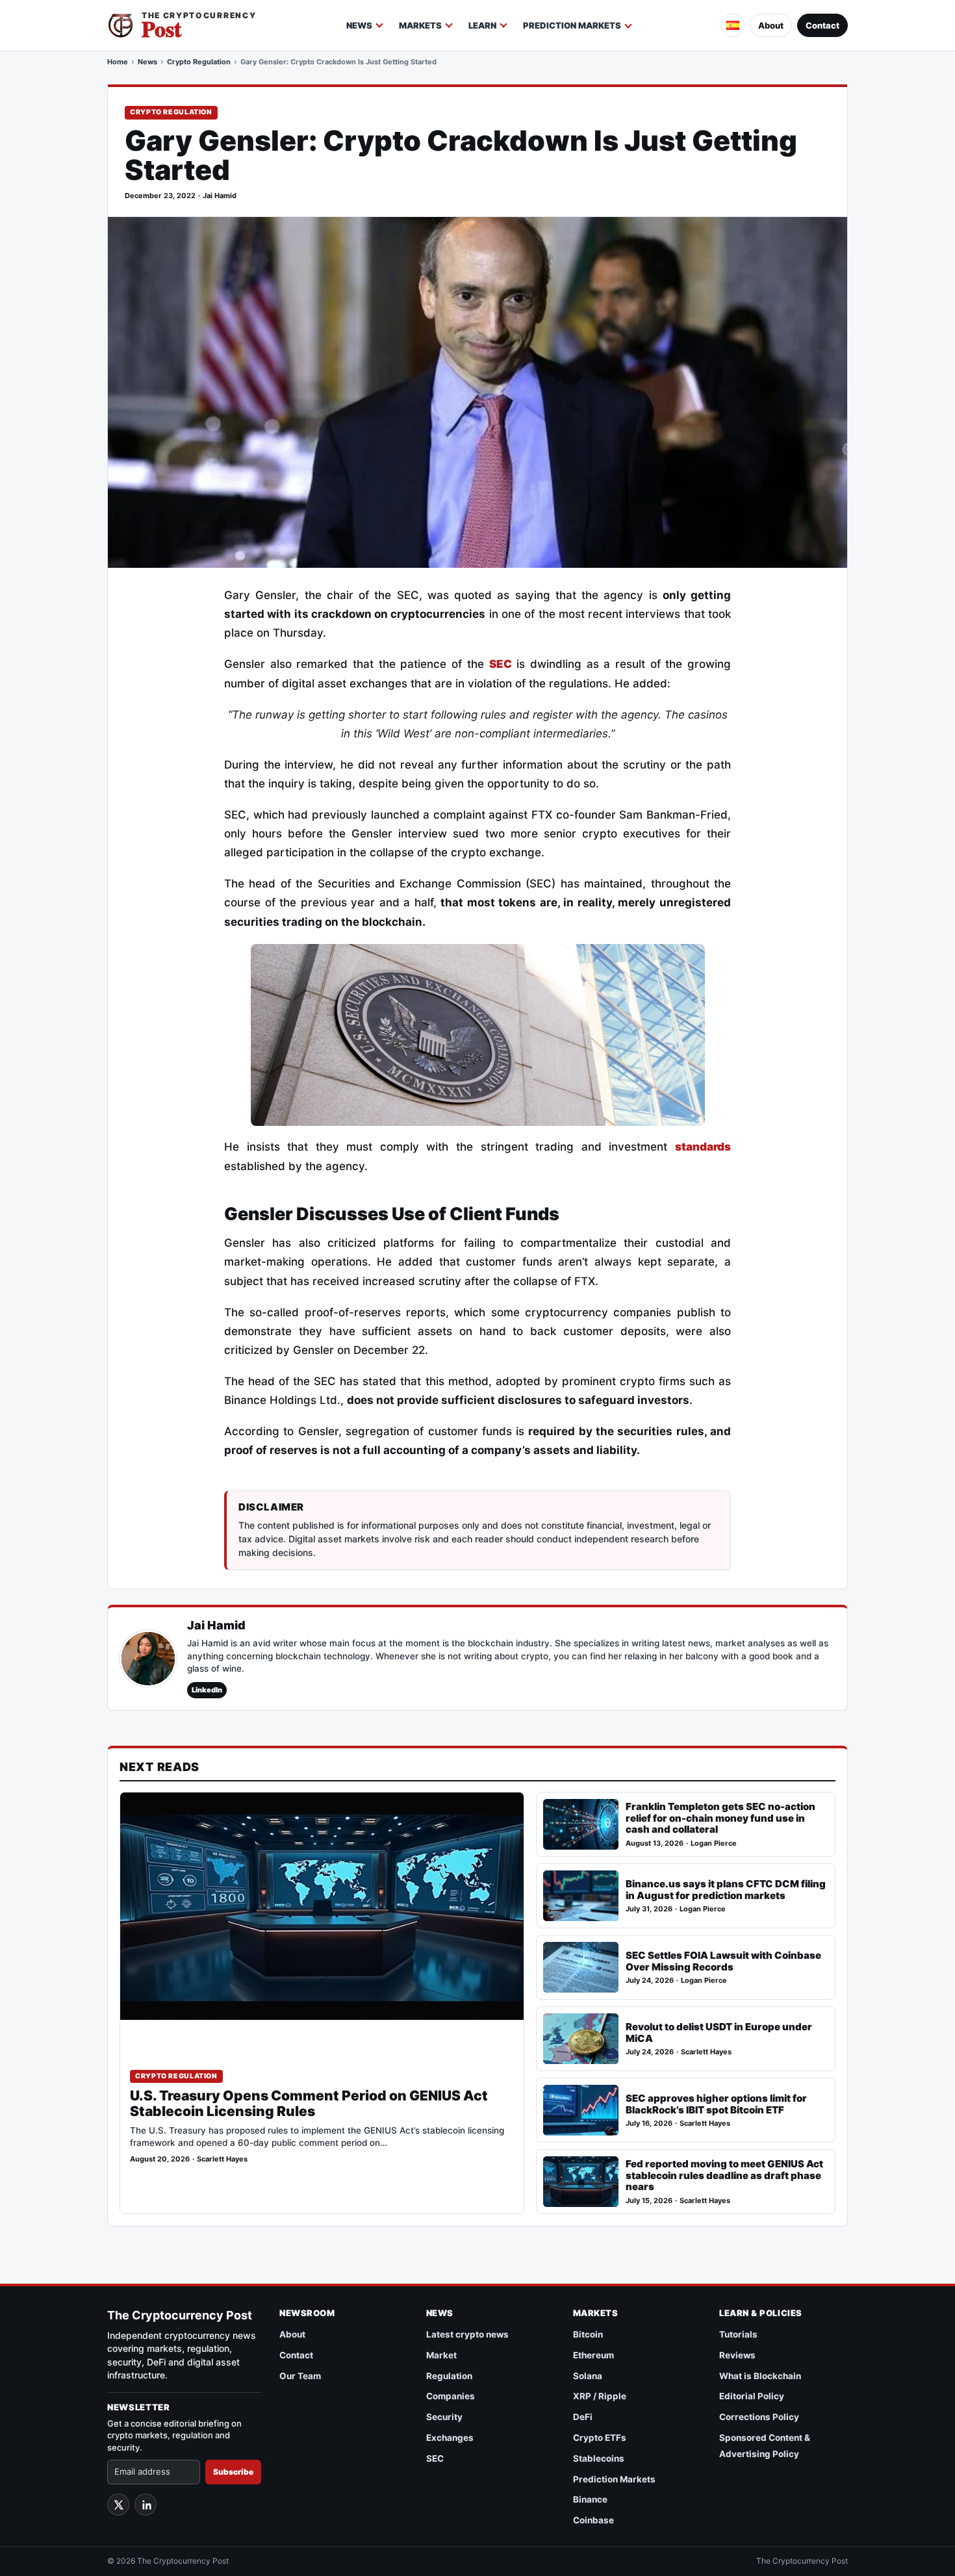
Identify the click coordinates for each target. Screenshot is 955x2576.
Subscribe (233, 2472)
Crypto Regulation (199, 62)
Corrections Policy (759, 2417)
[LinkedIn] (146, 2505)
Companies (451, 2396)
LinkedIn (207, 1690)
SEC (435, 2458)
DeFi (583, 2417)
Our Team (300, 2376)
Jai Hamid (220, 196)
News (359, 25)
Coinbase (593, 2520)
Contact (822, 25)
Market (441, 2355)
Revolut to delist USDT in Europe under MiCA (719, 2033)
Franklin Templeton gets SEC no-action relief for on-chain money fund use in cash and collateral (720, 1818)
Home (118, 62)
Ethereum (593, 2355)
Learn (482, 25)
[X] (118, 2505)
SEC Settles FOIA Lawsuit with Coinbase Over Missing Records (723, 1961)
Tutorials (738, 2334)
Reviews (737, 2355)
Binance (590, 2499)
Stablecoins (599, 2458)
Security (444, 2417)
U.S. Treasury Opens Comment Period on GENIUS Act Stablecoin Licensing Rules (309, 2104)
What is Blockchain (760, 2376)
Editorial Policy (752, 2396)
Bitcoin (588, 2334)
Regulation (449, 2376)
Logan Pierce (714, 1843)
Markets (420, 25)
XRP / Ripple (600, 2396)
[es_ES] (733, 25)
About (771, 25)
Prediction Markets (572, 25)
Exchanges (450, 2438)
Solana (588, 2376)
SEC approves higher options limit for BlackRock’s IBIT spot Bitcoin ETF (716, 2104)
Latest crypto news (467, 2334)
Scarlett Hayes (222, 2159)
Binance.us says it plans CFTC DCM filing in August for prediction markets (726, 1890)
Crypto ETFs (600, 2438)
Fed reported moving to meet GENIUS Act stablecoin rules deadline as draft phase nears (724, 2175)
